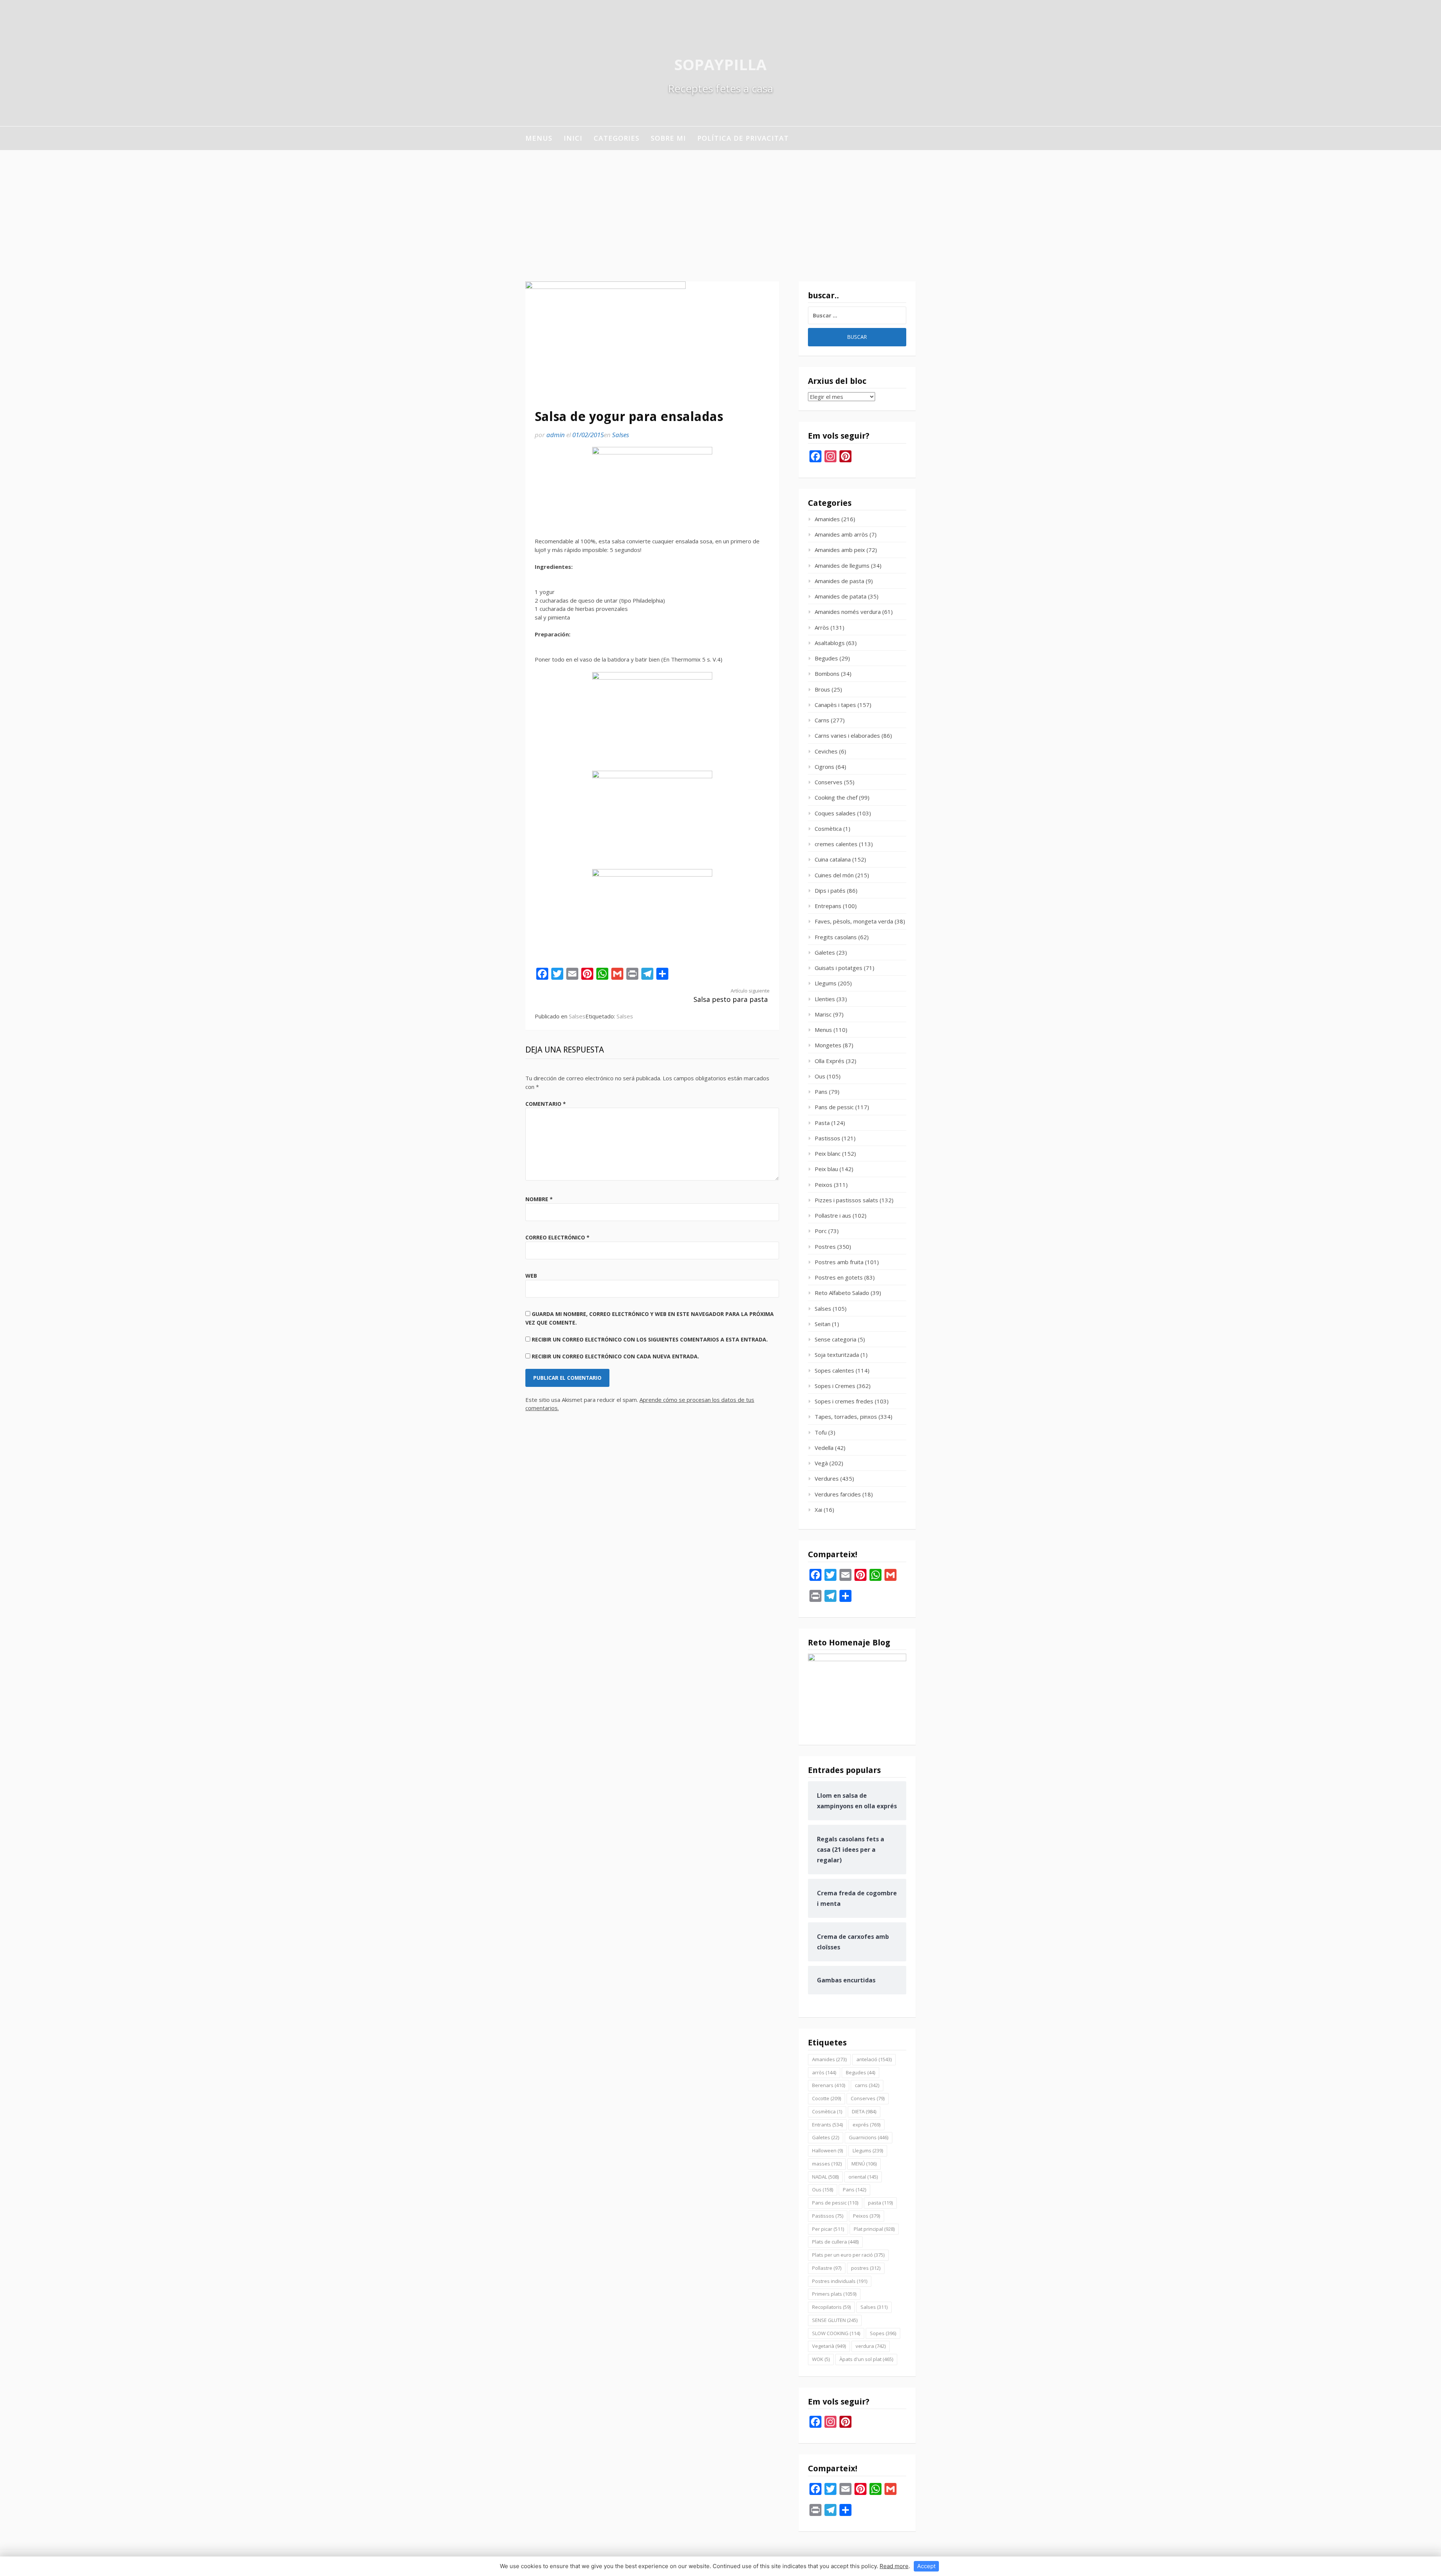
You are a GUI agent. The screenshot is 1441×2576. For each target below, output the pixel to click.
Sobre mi (668, 138)
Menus (539, 138)
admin (556, 435)
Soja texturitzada (837, 1355)
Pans (821, 1092)
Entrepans (828, 906)
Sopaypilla (720, 64)
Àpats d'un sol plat (866, 2359)
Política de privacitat (743, 138)
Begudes (826, 658)
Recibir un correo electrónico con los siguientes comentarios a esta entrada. (650, 1339)
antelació (874, 2059)
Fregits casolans (836, 937)
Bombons (827, 674)
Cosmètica (828, 829)
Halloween (827, 2150)
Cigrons (824, 767)
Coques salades (835, 813)
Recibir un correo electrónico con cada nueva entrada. (615, 1356)
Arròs (822, 627)
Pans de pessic (834, 1107)
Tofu (821, 1432)
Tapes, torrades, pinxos (846, 1417)
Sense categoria (836, 1339)
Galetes (825, 952)
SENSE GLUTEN (835, 2320)
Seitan (823, 1324)
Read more (894, 2566)
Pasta (822, 1123)
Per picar (828, 2229)
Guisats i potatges (839, 968)
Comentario (546, 1104)
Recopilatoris (831, 2307)
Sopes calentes (834, 1370)
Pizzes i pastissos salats (846, 1200)
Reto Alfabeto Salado (842, 1293)
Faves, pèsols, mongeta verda (854, 921)
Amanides (827, 519)
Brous (822, 689)
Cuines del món (834, 875)
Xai (818, 1510)
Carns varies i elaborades (847, 735)
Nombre (539, 1199)
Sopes (883, 2333)
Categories (617, 138)
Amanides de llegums (842, 565)
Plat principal (874, 2229)
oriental (863, 2177)
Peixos (824, 1185)
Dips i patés (830, 890)
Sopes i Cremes (835, 1386)
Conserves (829, 782)
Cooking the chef (836, 797)
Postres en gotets (839, 1277)
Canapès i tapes (835, 705)
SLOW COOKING (836, 2333)
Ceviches (826, 751)
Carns (822, 720)
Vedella (824, 1448)
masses (827, 2164)
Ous (820, 1076)
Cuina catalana (833, 859)
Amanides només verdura (848, 612)
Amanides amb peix (840, 550)
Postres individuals (840, 2281)
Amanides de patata (841, 596)
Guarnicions (869, 2137)
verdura (871, 2346)
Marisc (823, 1014)
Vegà (821, 1463)
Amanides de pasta (839, 581)
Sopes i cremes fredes (844, 1401)
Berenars (829, 2085)
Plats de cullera (835, 2242)
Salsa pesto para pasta (732, 996)
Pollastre (827, 2268)
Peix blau (826, 1169)
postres (866, 2268)
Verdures (827, 1478)
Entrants (827, 2125)
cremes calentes (836, 844)
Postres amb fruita (839, 1262)
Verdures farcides (838, 1494)
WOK (821, 2359)
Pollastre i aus (833, 1215)
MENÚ (864, 2164)
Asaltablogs (830, 643)
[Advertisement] (720, 206)
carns (867, 2085)
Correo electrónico (557, 1237)
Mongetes (828, 1045)
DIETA (864, 2111)
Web (531, 1276)
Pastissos (827, 1138)
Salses (620, 435)
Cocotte (827, 2098)
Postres (825, 1247)
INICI (573, 138)
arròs (824, 2072)
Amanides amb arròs (841, 534)
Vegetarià (829, 2346)
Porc (821, 1231)
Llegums (826, 983)
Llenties (825, 999)
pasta (880, 2203)
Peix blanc (828, 1153)
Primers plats (834, 2294)
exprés (866, 2125)
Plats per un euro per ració (848, 2255)
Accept (926, 2566)
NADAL (825, 2177)
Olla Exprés (830, 1061)
